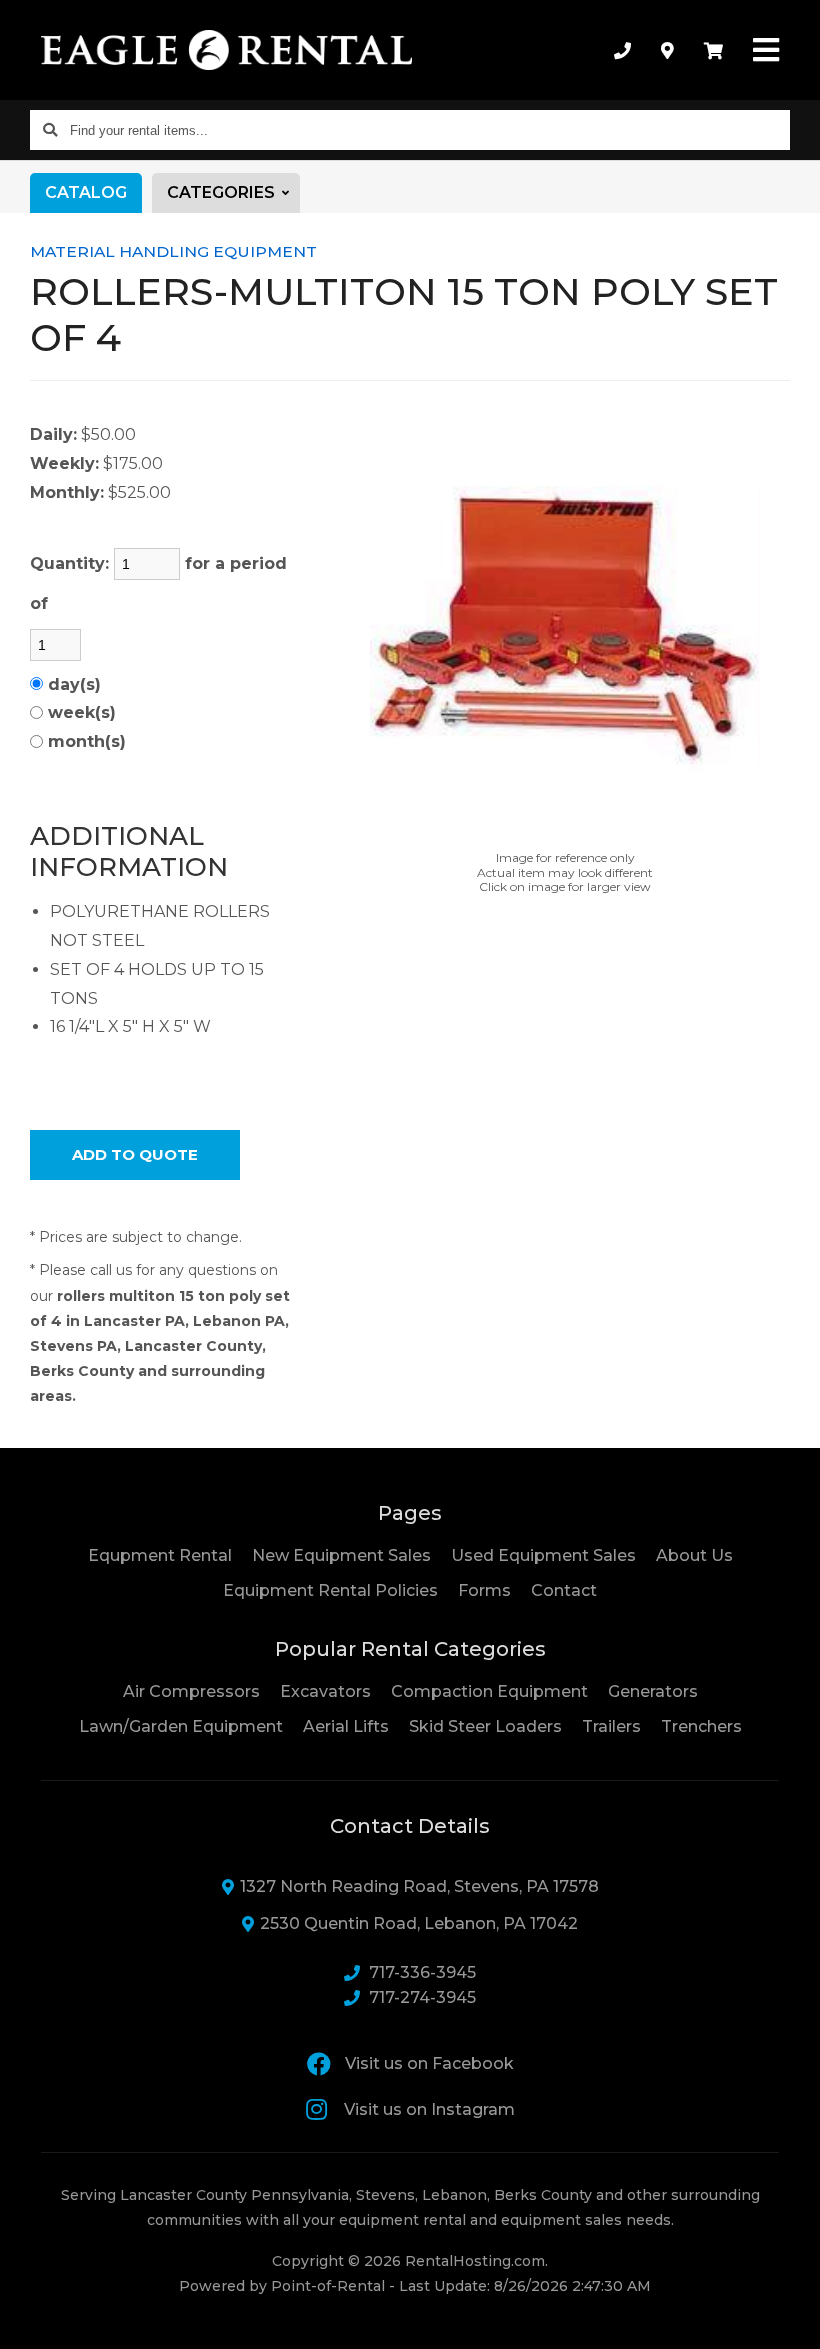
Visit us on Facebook (429, 2063)
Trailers (611, 1726)
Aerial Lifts (346, 1726)
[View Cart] (713, 50)
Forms (484, 1590)
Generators (653, 1691)
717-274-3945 (422, 1997)
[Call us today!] (622, 50)
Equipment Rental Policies (330, 1590)
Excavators (325, 1691)
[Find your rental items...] (50, 130)
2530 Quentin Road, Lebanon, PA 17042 (419, 1923)
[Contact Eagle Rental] (667, 50)
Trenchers (701, 1726)
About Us (694, 1555)
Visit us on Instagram (429, 2109)
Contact (564, 1590)
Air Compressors (191, 1691)
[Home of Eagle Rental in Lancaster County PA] (226, 50)
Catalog (86, 192)
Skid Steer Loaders (485, 1726)
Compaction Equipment (489, 1691)
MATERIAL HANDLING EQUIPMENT (173, 251)
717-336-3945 (422, 1972)
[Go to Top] (782, 2313)
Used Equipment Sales (543, 1555)
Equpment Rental (160, 1555)
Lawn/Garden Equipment (181, 1726)
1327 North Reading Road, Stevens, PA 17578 (419, 1886)
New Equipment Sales (341, 1555)
